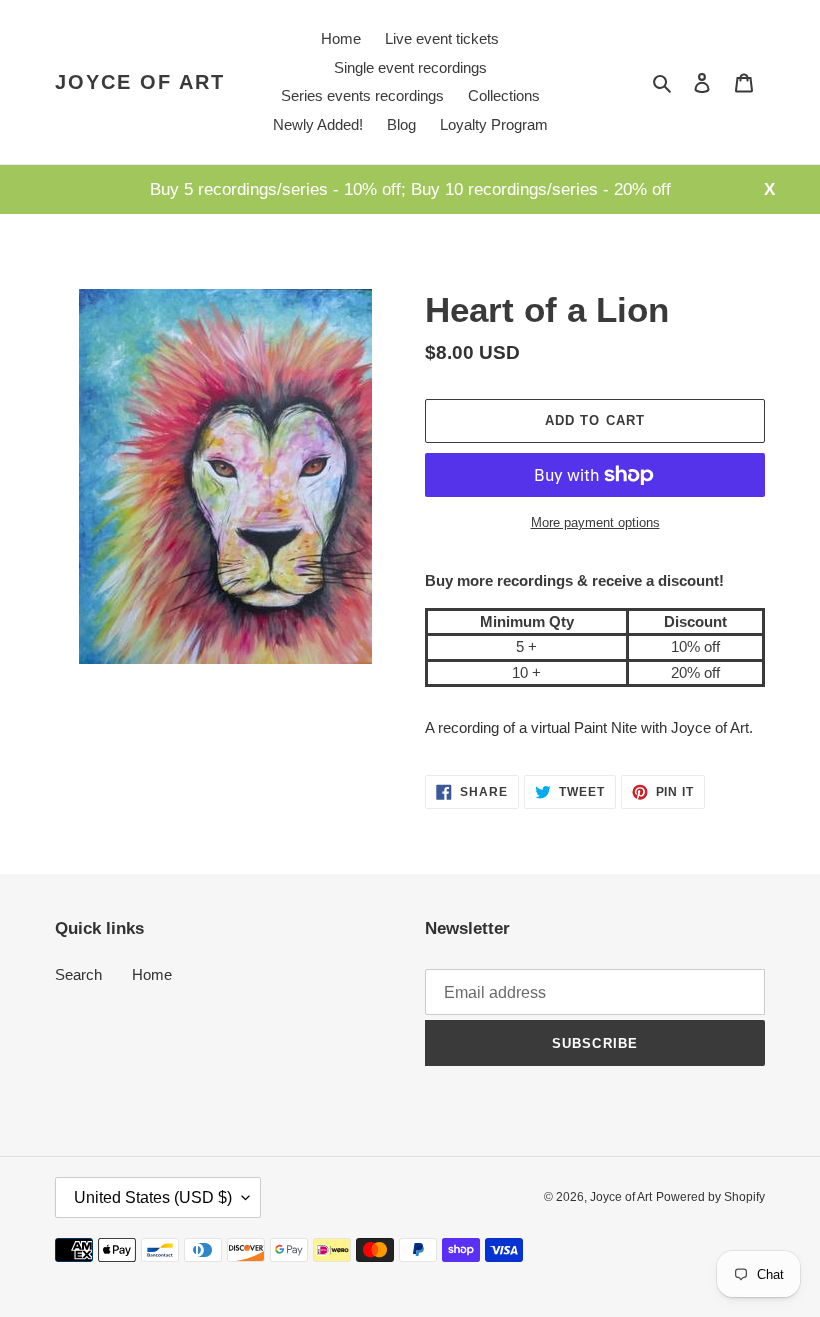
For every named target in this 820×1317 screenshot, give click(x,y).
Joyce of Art (140, 82)
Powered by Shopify (710, 1197)
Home (152, 974)
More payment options (595, 522)
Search (78, 974)
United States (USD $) (153, 1197)
